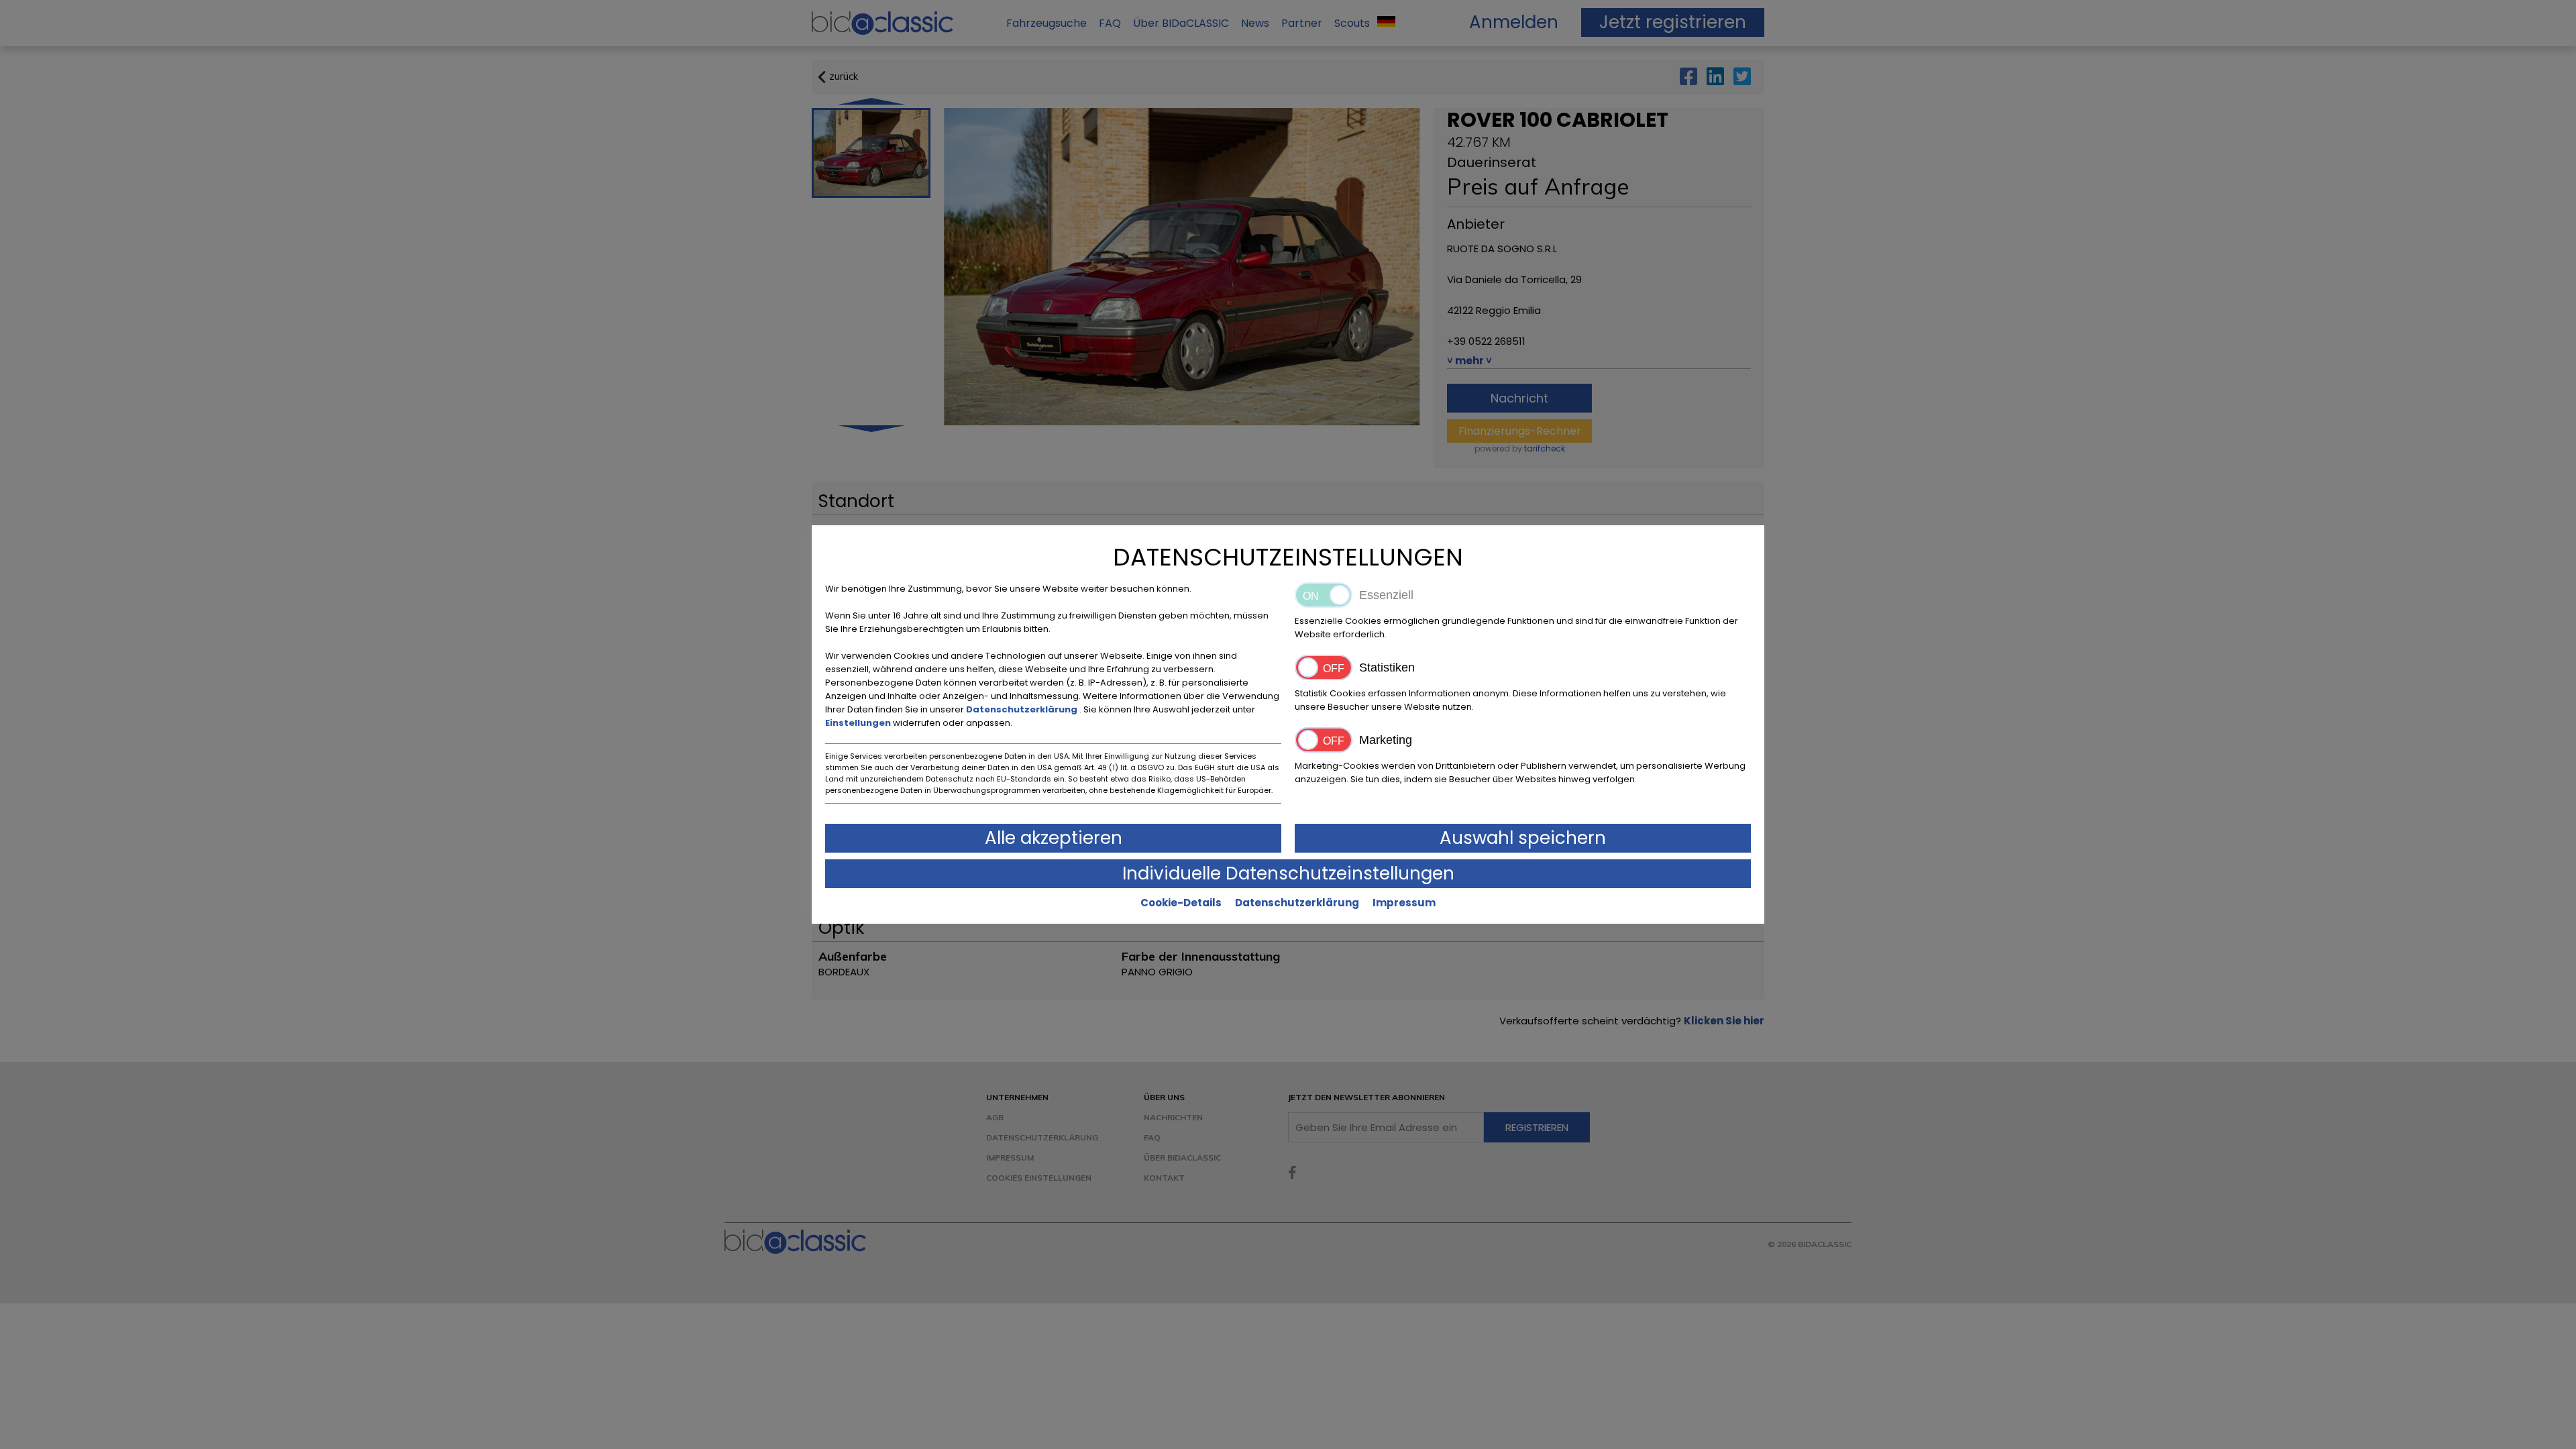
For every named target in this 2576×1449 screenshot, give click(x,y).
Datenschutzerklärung (1023, 709)
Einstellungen (859, 723)
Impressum (1404, 903)
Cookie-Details (1181, 903)
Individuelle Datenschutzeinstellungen (1288, 873)
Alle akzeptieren (1054, 838)
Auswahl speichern (1523, 838)
